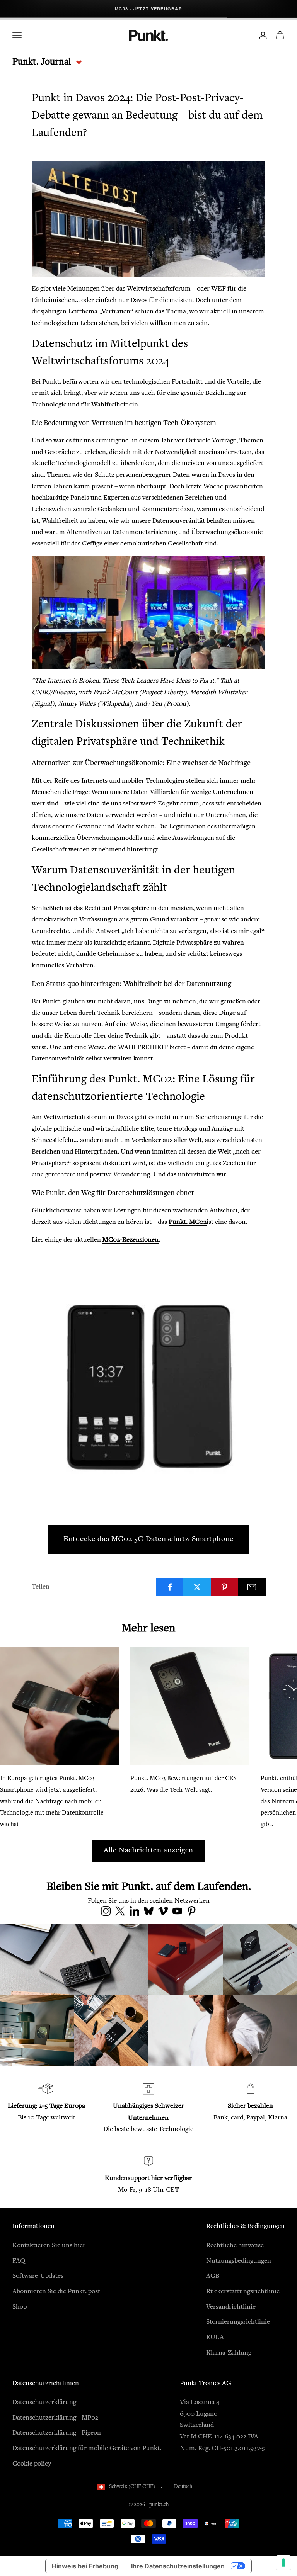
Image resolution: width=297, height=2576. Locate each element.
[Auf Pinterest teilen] (225, 1587)
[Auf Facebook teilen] (170, 1587)
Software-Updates (38, 2276)
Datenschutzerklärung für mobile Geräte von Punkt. (87, 2449)
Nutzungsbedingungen (239, 2261)
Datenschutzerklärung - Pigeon (57, 2433)
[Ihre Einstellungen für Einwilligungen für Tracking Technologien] (283, 2562)
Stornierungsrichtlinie (238, 2322)
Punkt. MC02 (188, 1222)
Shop (20, 2307)
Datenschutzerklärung (44, 2403)
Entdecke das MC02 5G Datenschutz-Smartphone (148, 1539)
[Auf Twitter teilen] (197, 1587)
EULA (215, 2338)
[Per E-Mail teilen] (252, 1587)
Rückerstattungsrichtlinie (243, 2292)
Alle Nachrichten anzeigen (148, 1851)
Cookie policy (32, 2464)
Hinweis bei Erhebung (85, 2566)
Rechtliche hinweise (235, 2246)
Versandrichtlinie (231, 2307)
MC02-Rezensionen (131, 1240)
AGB (213, 2276)
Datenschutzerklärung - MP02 (55, 2418)
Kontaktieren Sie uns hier (49, 2246)
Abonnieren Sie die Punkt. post (56, 2292)
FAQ (19, 2261)
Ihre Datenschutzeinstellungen (178, 2566)
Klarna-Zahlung (229, 2353)
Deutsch (183, 2487)
